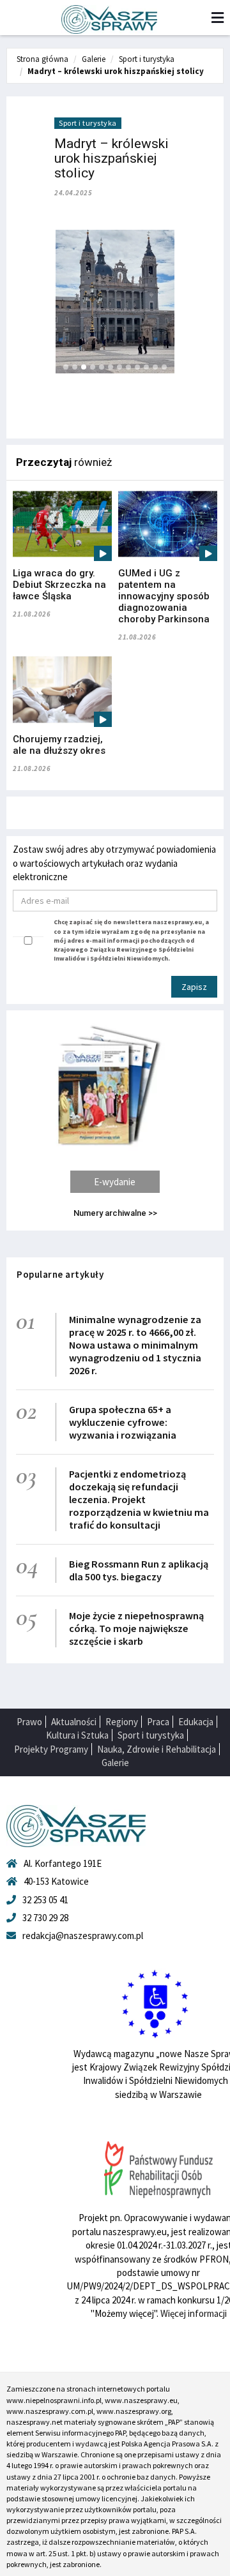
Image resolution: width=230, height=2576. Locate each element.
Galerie (94, 59)
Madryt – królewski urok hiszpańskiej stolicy (116, 71)
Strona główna (42, 59)
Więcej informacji (194, 2313)
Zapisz (194, 987)
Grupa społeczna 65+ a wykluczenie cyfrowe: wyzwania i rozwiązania (123, 1422)
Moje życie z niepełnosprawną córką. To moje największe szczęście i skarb (136, 1628)
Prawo (29, 1722)
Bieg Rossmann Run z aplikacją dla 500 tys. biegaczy (139, 1570)
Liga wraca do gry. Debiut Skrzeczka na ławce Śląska (59, 585)
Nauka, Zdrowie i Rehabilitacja (157, 1749)
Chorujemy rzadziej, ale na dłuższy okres (59, 745)
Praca (158, 1722)
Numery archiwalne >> (115, 1213)
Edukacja (196, 1722)
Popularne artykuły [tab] (60, 1274)
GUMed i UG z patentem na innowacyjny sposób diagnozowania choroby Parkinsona (164, 596)
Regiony (122, 1722)
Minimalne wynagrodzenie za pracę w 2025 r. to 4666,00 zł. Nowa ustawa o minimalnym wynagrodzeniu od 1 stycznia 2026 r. (135, 1345)
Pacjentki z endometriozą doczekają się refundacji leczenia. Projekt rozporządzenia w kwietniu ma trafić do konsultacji (139, 1499)
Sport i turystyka (147, 59)
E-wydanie (115, 1182)
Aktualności (74, 1722)
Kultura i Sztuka (77, 1735)
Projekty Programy (51, 1749)
